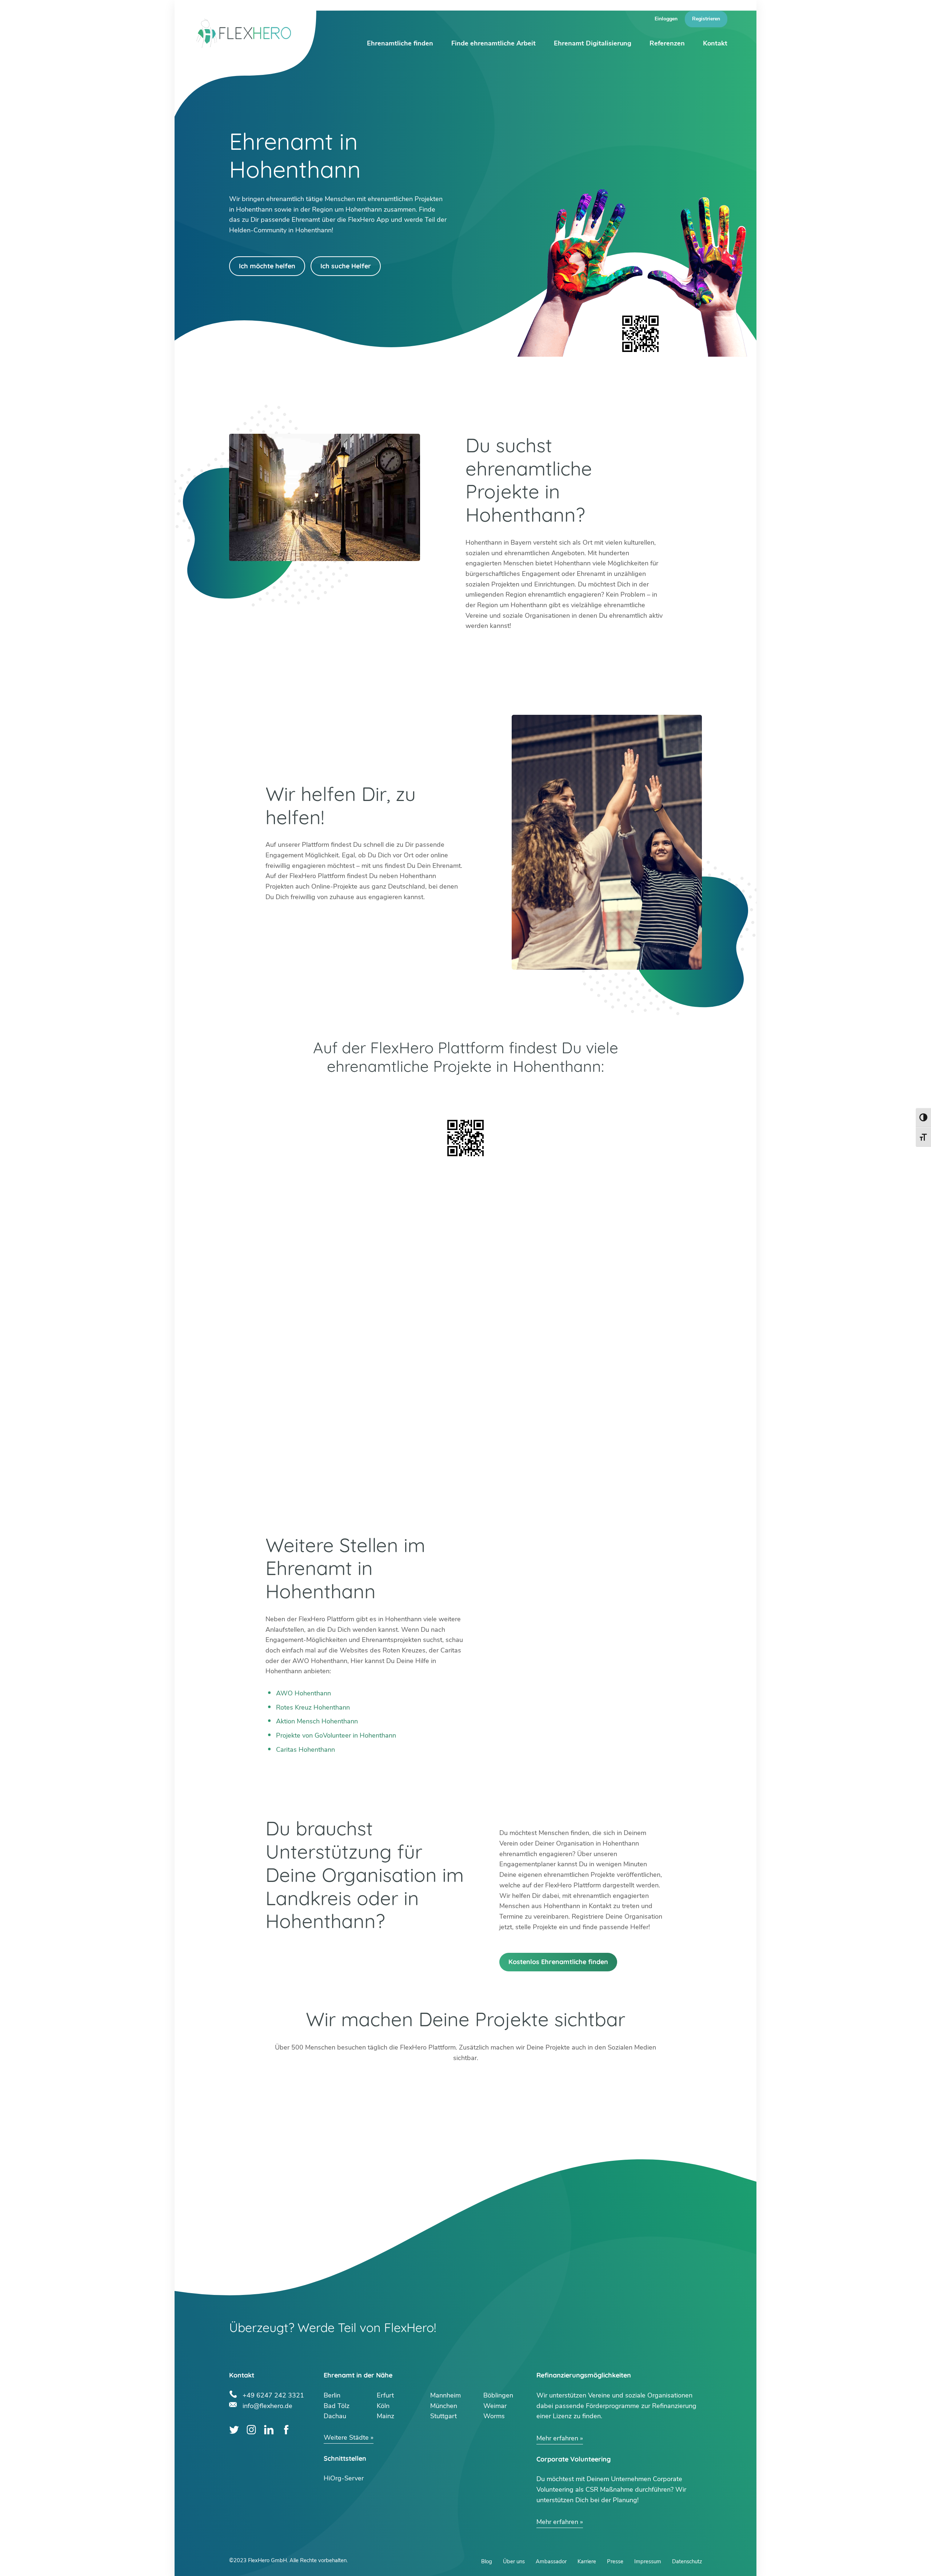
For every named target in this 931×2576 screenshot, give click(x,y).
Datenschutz (687, 2561)
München (444, 2406)
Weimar (495, 2406)
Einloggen (666, 19)
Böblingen (498, 2395)
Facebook (286, 2430)
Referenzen (667, 43)
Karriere (587, 2561)
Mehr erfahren (557, 2438)
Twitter (234, 2430)
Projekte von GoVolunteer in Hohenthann (336, 1735)
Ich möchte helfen (267, 266)
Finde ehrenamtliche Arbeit (494, 43)
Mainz (385, 2416)
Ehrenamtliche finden (400, 43)
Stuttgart (443, 2416)
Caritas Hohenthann (305, 1750)
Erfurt (385, 2395)
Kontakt (715, 43)
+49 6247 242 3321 (273, 2394)
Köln (383, 2406)
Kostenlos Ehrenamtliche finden (558, 1962)
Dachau (335, 2416)
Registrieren (706, 19)
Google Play (365, 1095)
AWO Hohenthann (303, 1693)
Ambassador (551, 2561)
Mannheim (445, 2395)
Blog (487, 2561)
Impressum (648, 2561)
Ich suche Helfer (346, 266)
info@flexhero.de (267, 2405)
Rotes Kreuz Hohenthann (313, 1707)
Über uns (514, 2561)
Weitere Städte (346, 2437)
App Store (566, 1095)
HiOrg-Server (344, 2478)
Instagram (251, 2430)
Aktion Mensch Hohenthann (317, 1721)
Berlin (332, 2395)
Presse (615, 2561)
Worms (494, 2416)
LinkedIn (269, 2430)
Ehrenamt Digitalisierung (593, 43)
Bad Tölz (337, 2406)
